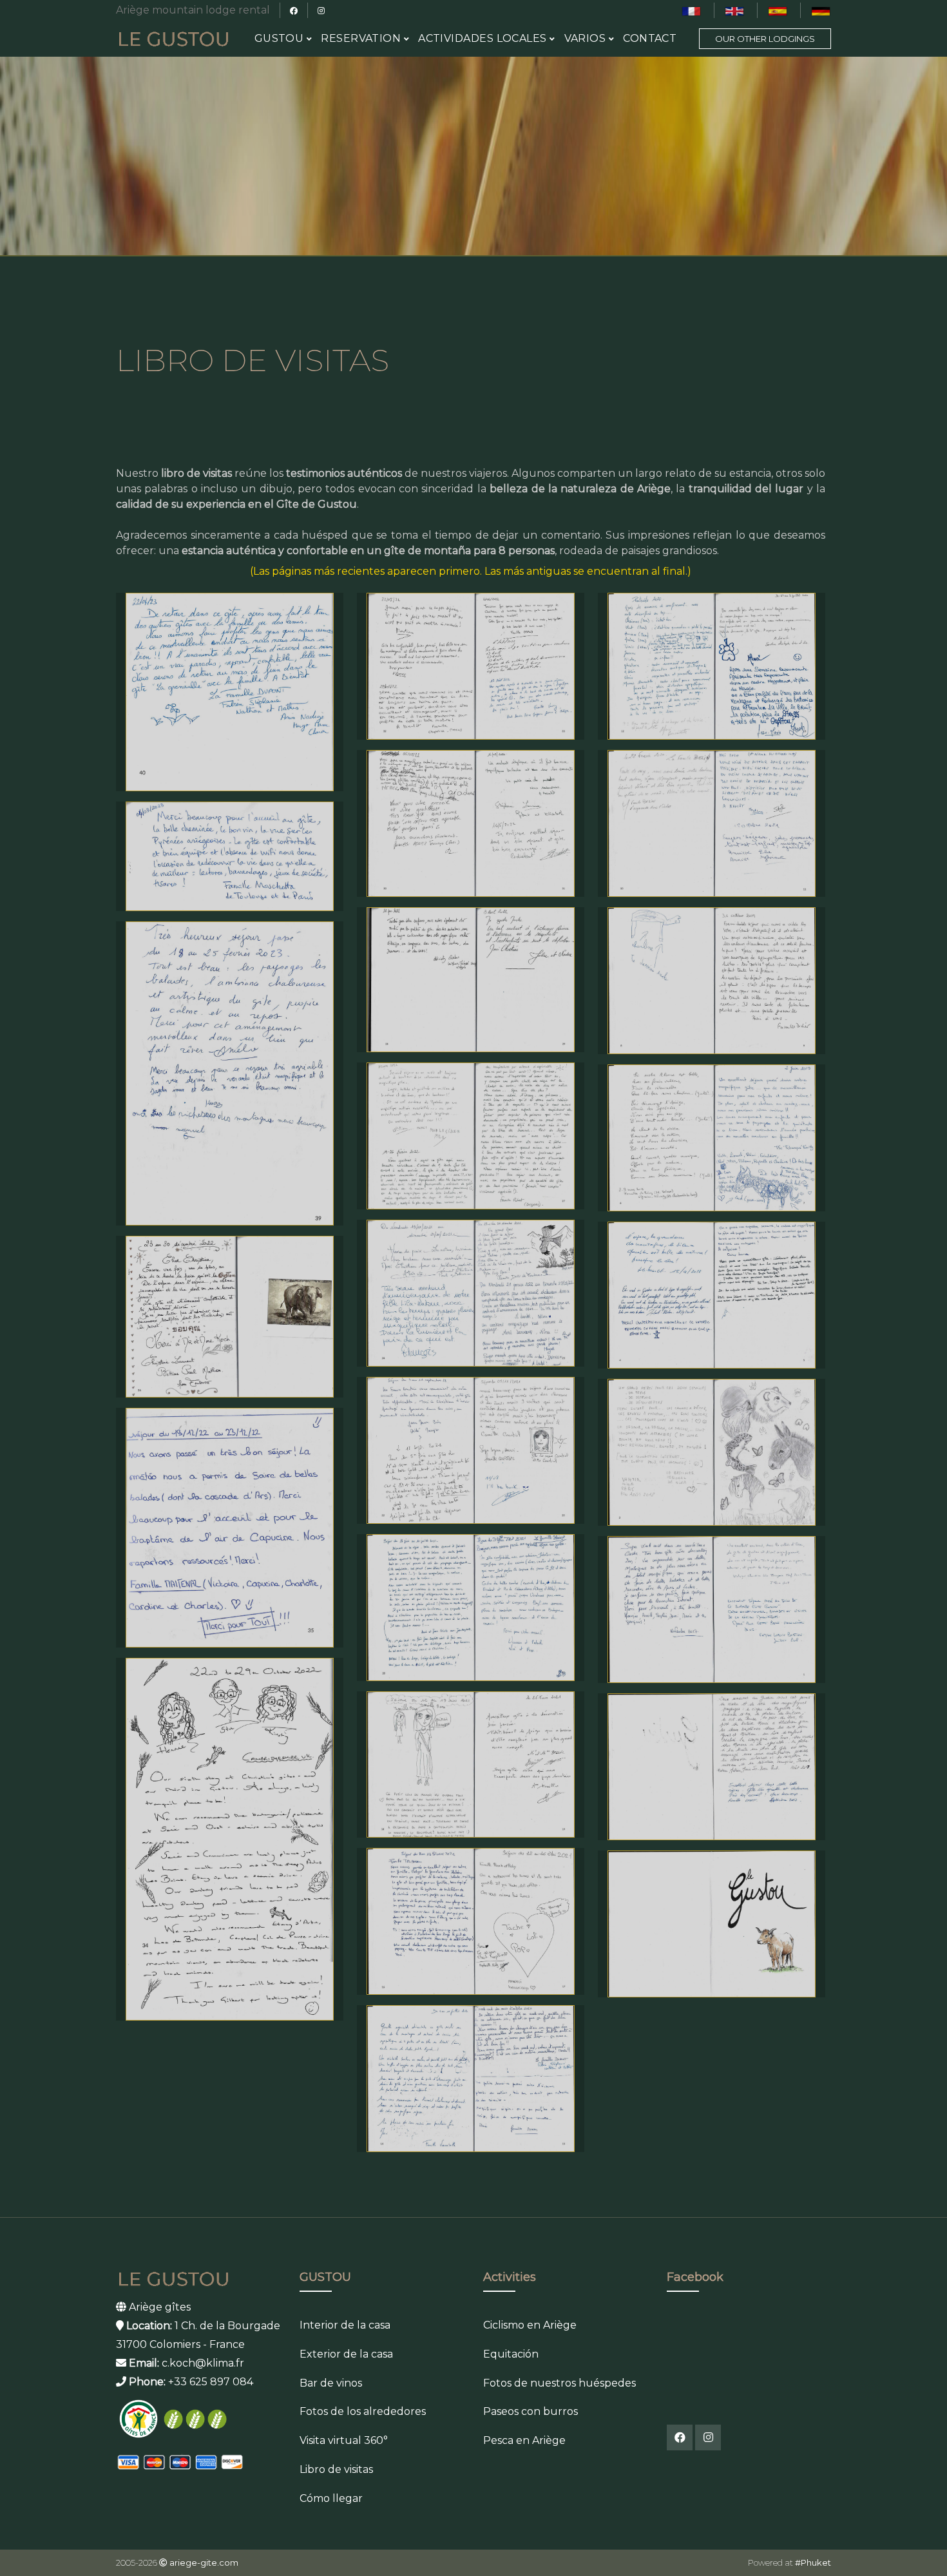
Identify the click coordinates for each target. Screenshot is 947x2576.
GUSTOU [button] (281, 38)
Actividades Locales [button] (484, 38)
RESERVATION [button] (362, 38)
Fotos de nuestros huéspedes (560, 2383)
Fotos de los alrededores (363, 2411)
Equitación (511, 2354)
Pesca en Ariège (524, 2440)
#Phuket (813, 2562)
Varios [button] (587, 38)
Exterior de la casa (346, 2354)
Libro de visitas (336, 2469)
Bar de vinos (331, 2383)
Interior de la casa (345, 2325)
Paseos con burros (531, 2411)
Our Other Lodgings (765, 39)
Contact (650, 38)
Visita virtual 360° (344, 2440)
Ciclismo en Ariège (530, 2325)
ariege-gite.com (204, 2562)
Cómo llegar (331, 2498)
